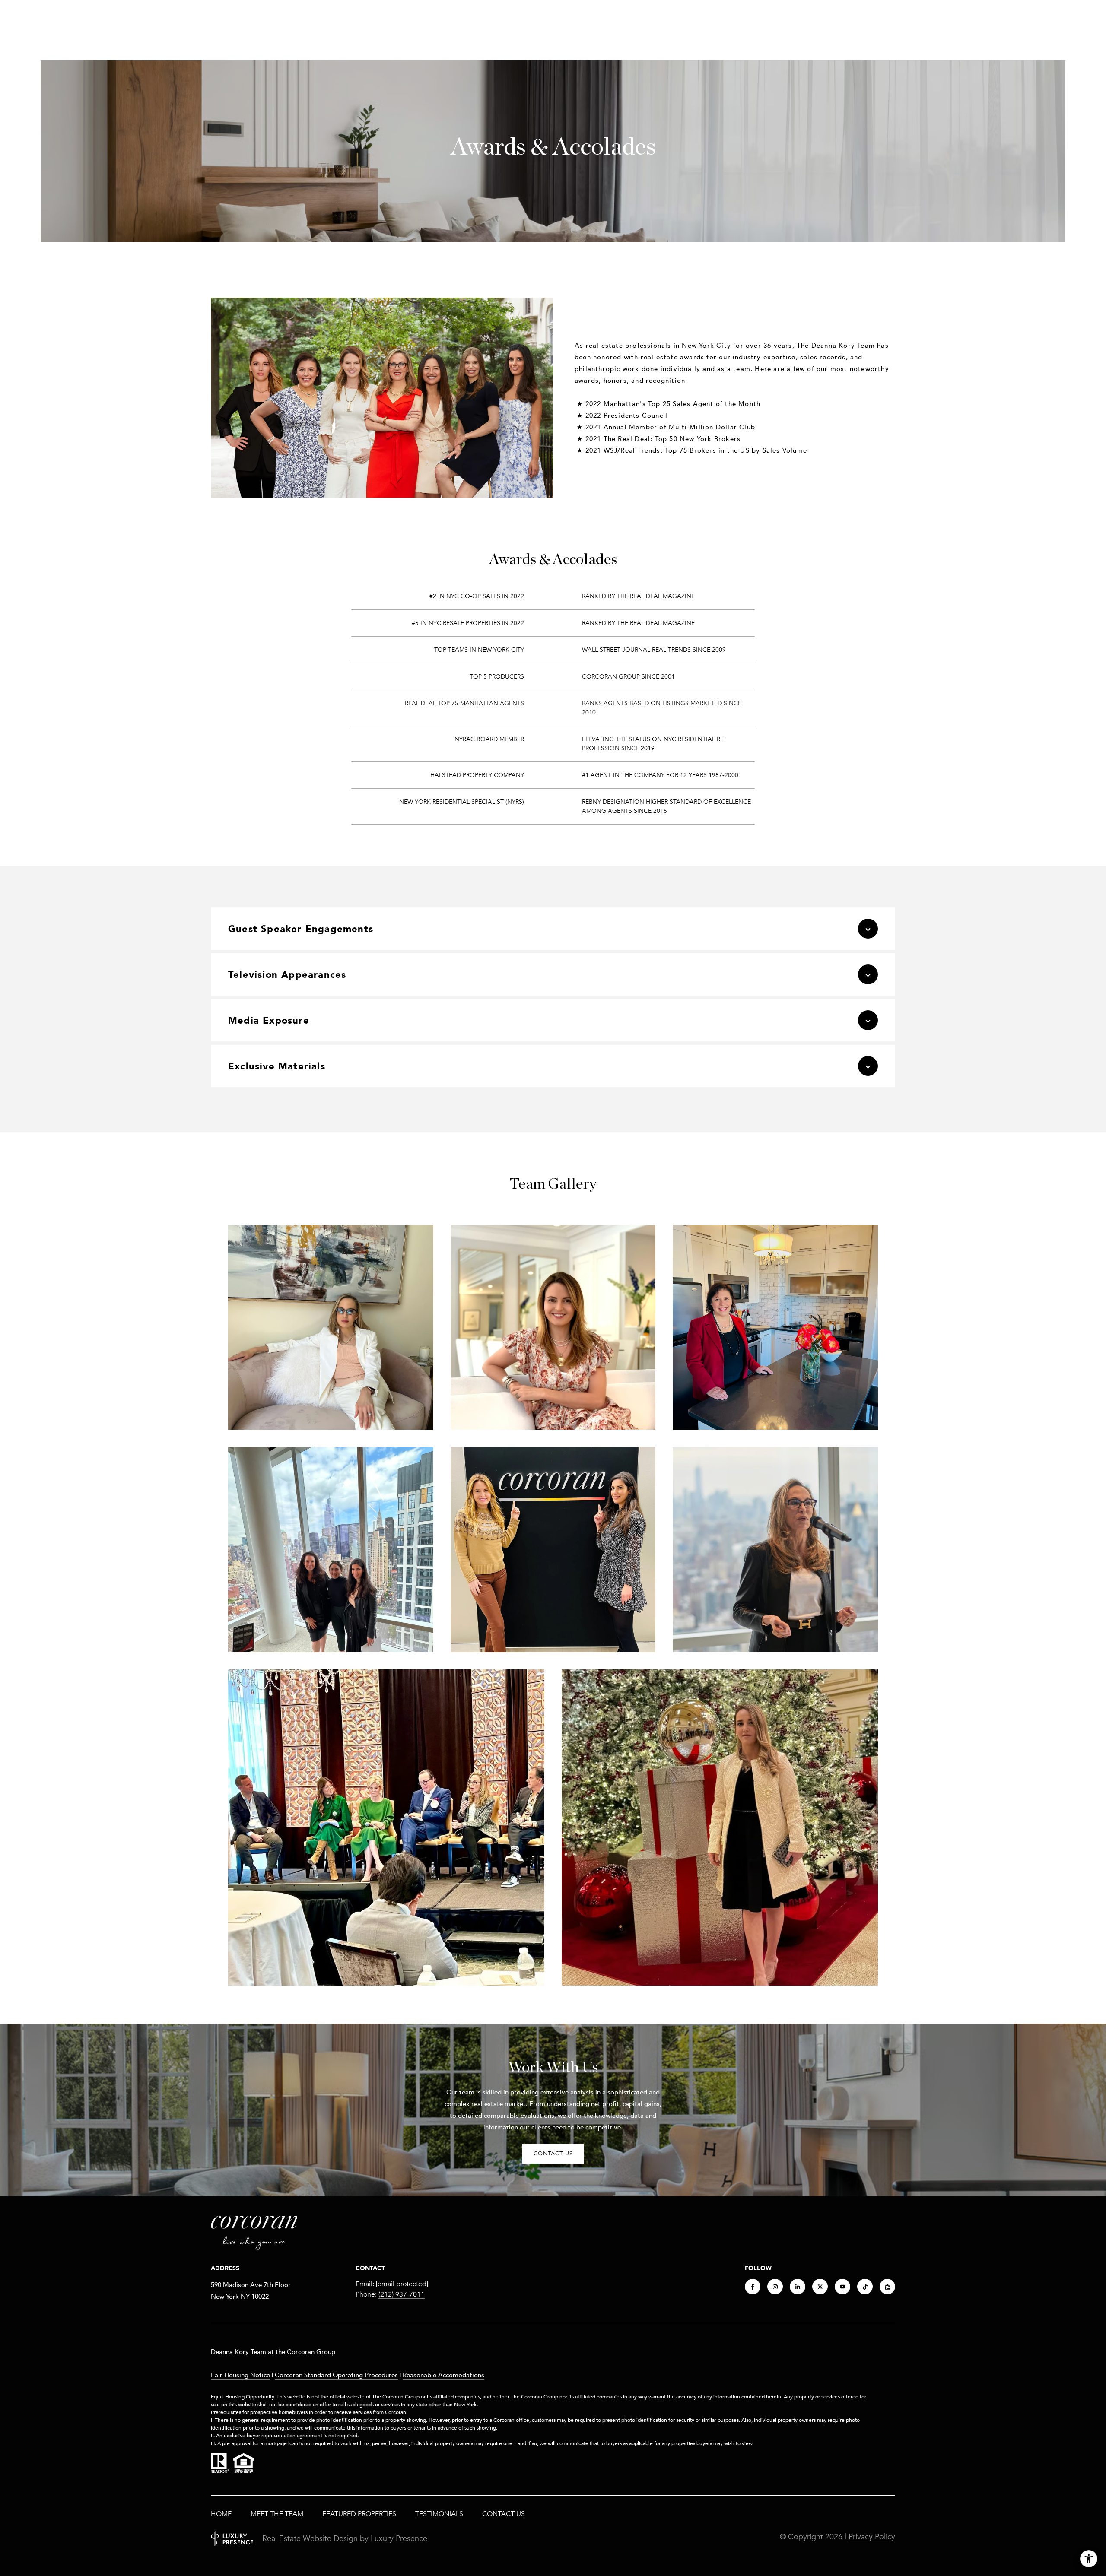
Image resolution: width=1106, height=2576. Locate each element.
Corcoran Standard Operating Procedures (336, 2375)
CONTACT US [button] (553, 2154)
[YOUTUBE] (842, 2287)
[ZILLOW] (887, 2287)
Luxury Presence (399, 2538)
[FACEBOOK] (753, 2287)
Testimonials (439, 2514)
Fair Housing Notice (240, 2375)
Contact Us (504, 2514)
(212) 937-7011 (402, 2294)
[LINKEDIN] (798, 2287)
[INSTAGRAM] (775, 2287)
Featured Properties (359, 2514)
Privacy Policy (872, 2537)
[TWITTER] (820, 2287)
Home (221, 2514)
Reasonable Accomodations (443, 2375)
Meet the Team (277, 2514)
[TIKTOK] (865, 2287)
